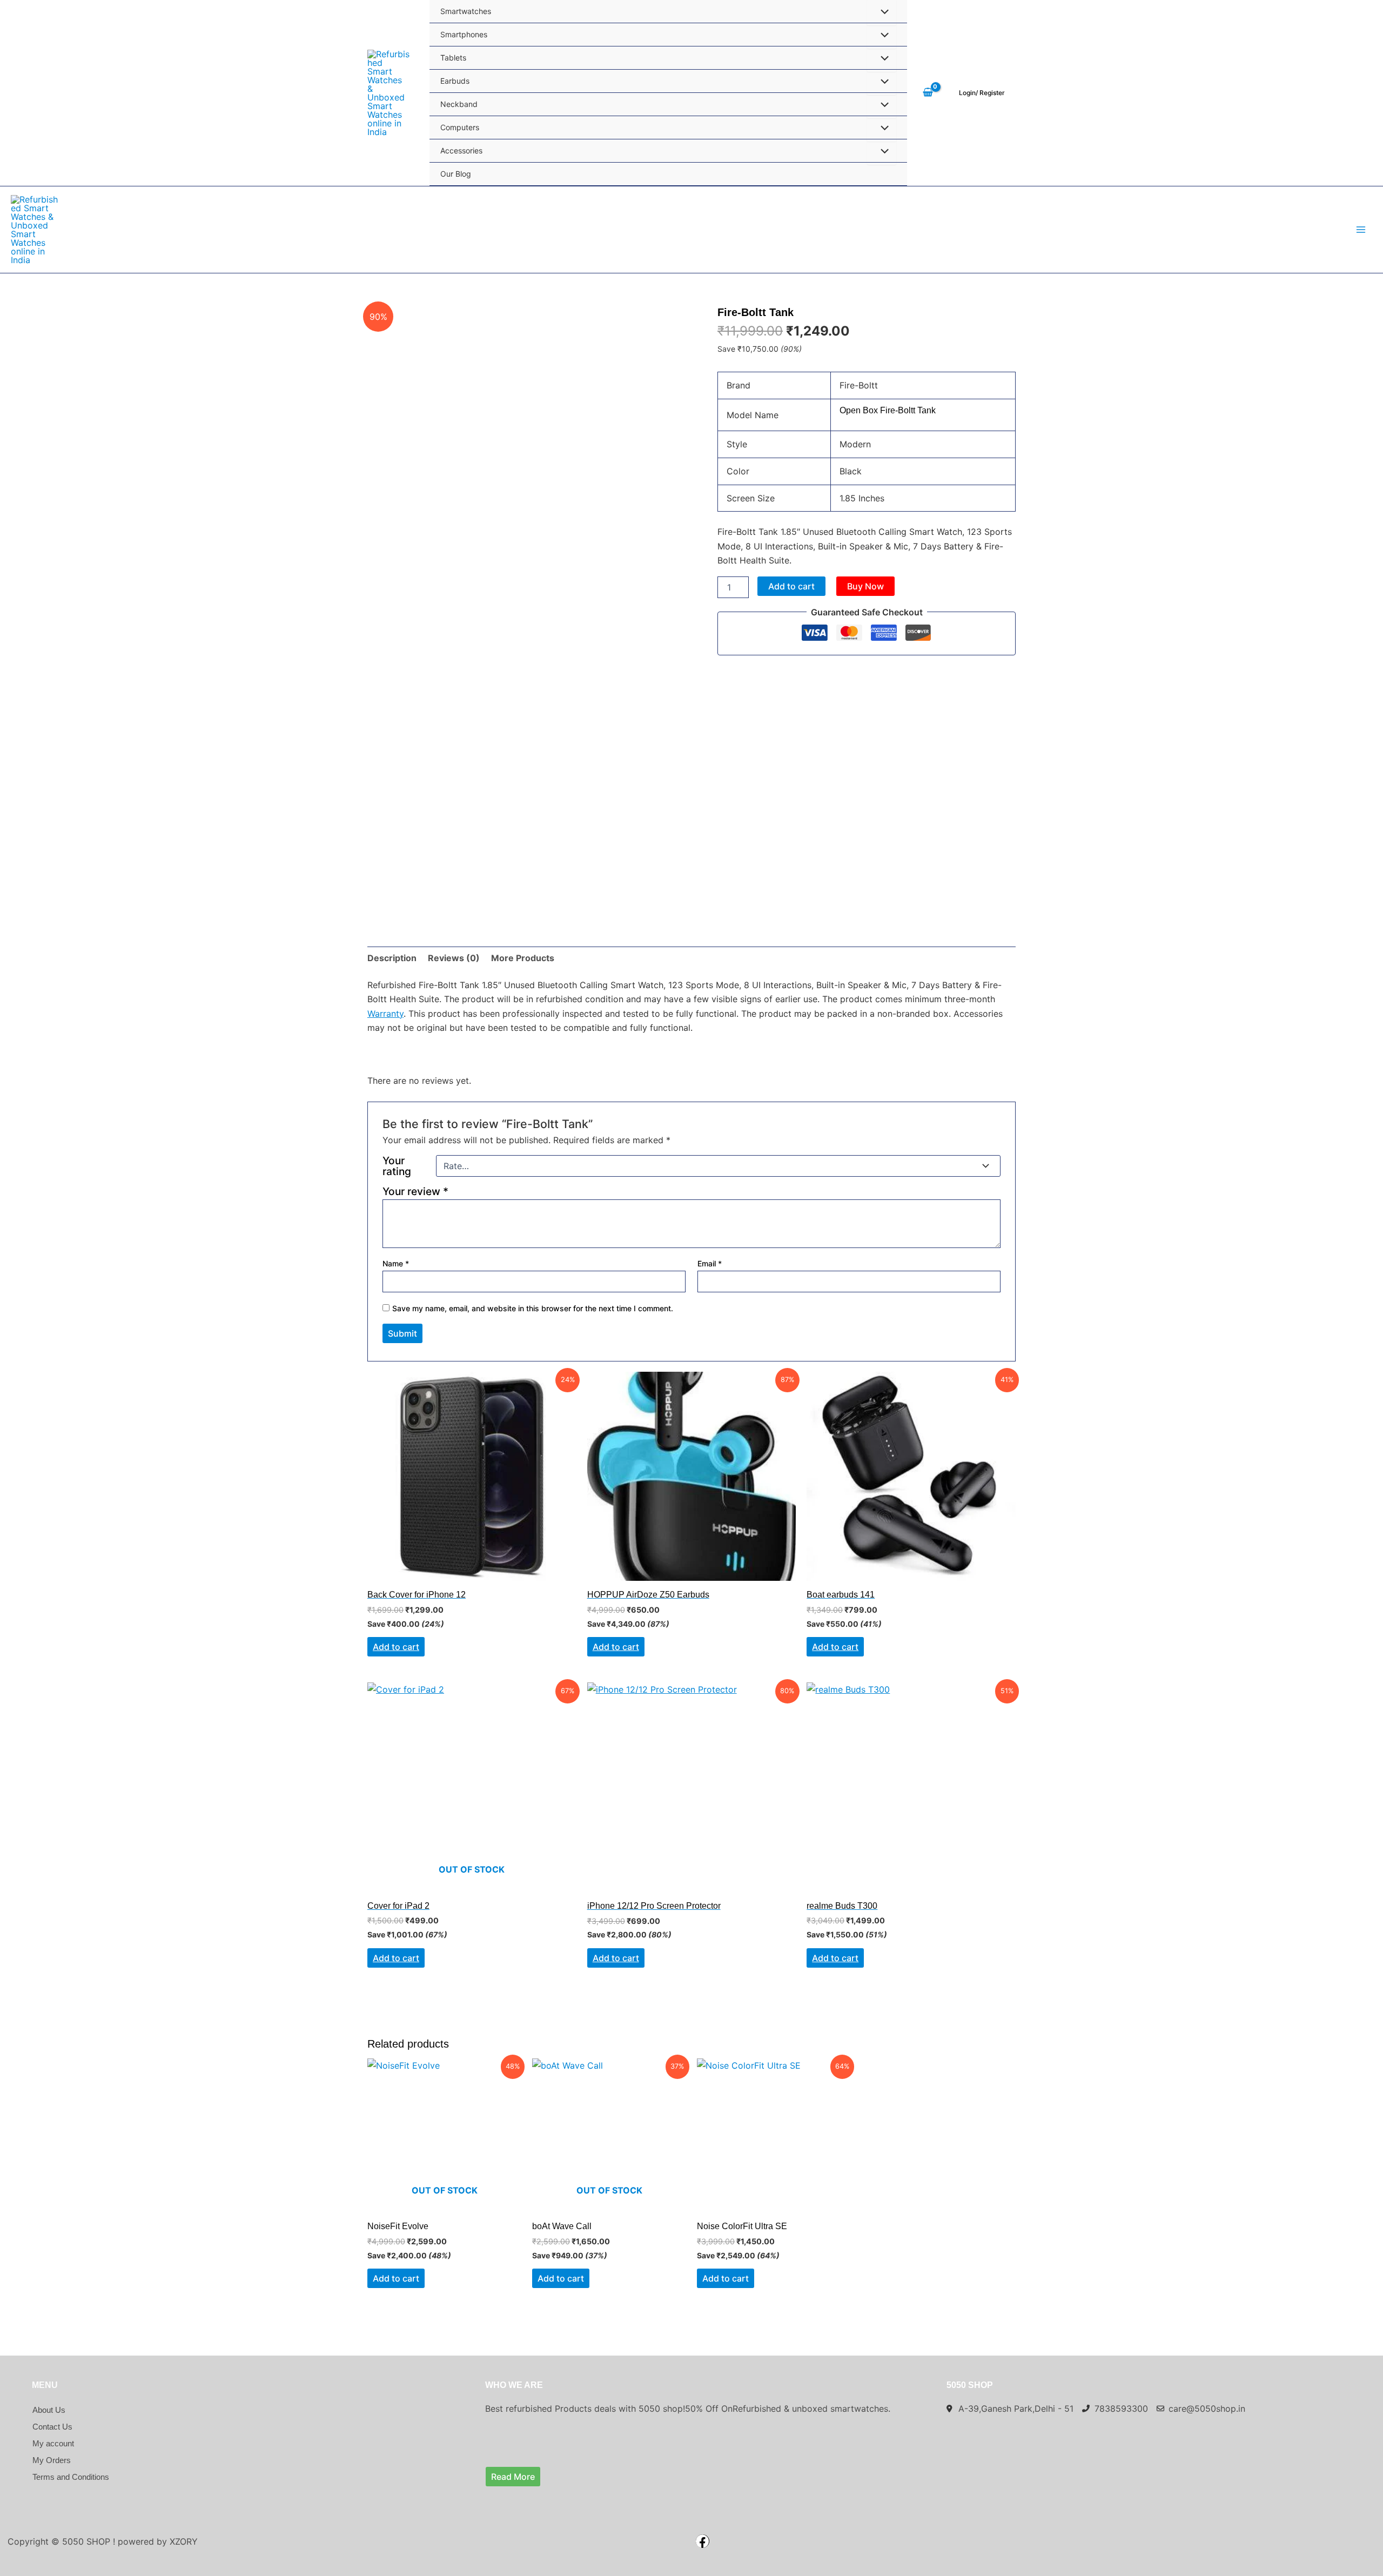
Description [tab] (392, 958)
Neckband (459, 104)
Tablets (453, 58)
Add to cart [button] (616, 1647)
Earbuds (455, 81)
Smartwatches (466, 11)
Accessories (461, 150)
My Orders (52, 2460)
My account (53, 2443)
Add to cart (791, 586)
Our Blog (456, 174)
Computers (460, 127)
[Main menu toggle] (1361, 230)
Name (396, 1263)
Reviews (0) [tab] (454, 958)
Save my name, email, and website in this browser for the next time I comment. (533, 1308)
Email (710, 1263)
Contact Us (52, 2427)
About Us (49, 2410)
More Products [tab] (523, 958)
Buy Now (865, 586)
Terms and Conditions (71, 2477)
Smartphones (464, 34)
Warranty (385, 1014)
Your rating (397, 1166)
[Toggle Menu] (882, 36)
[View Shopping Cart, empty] (928, 93)
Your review (415, 1191)
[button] (982, 93)
